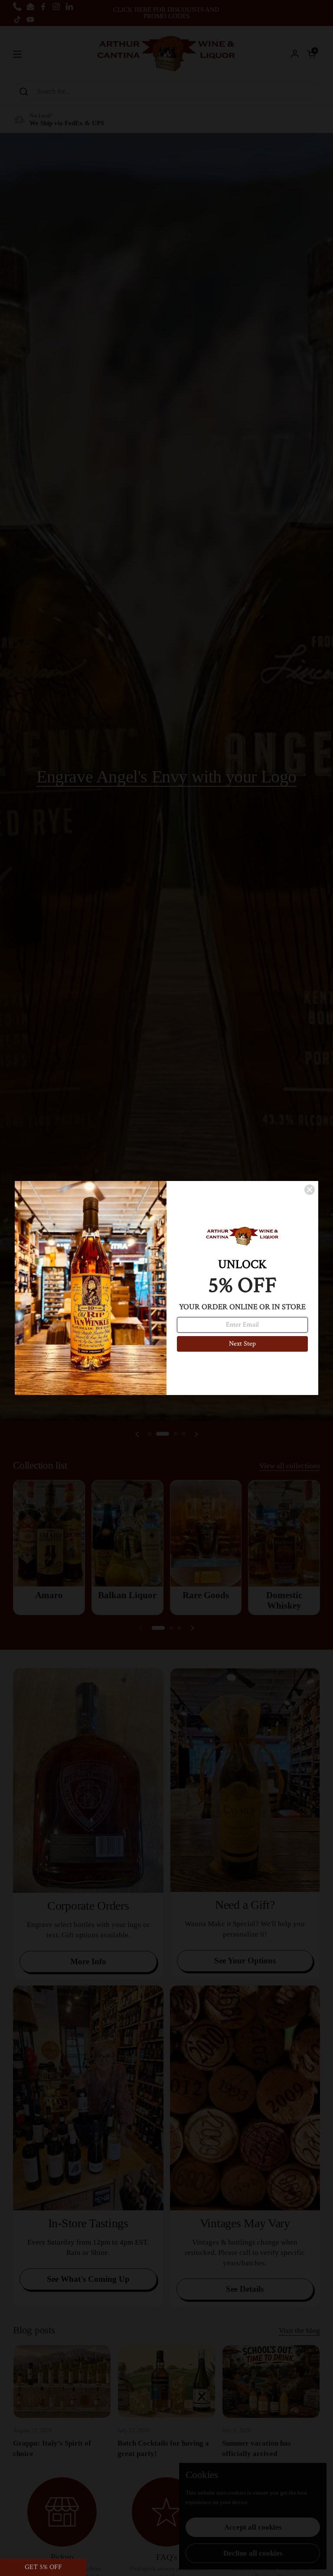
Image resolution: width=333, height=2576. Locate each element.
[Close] (310, 1190)
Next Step (242, 1344)
